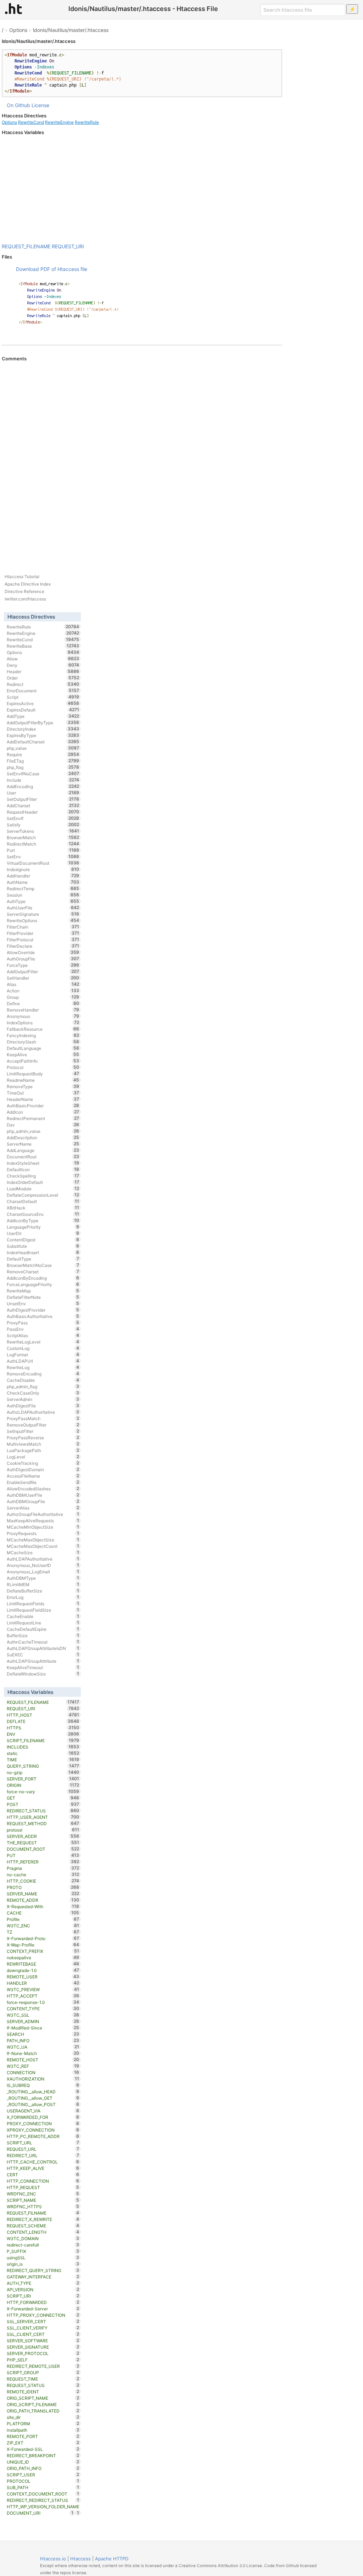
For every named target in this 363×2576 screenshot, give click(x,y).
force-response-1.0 (43, 2002)
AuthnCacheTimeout (43, 1642)
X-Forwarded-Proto (43, 1938)
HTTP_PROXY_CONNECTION (43, 2315)
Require (43, 754)
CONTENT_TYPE (43, 2009)
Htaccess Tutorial (22, 577)
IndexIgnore (43, 869)
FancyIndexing (43, 1035)
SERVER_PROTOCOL (43, 2353)
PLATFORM (43, 2423)
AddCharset (43, 805)
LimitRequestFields (43, 1603)
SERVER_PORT (43, 1779)
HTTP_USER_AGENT (43, 1817)
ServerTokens (43, 831)
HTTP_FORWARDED (43, 2302)
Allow (43, 659)
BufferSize (43, 1635)
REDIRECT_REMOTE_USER (43, 2366)
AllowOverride (43, 952)
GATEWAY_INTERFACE (43, 2277)
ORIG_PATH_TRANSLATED (43, 2411)
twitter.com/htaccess (25, 599)
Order (43, 678)
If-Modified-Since (43, 2028)
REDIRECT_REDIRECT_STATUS (43, 2500)
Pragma (43, 1868)
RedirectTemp (43, 888)
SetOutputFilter (43, 799)
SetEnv (43, 857)
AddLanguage (43, 1150)
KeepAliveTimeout (43, 1667)
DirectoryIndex (43, 729)
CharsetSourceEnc (43, 1214)
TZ (43, 1932)
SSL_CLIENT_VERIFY (43, 2328)
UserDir (43, 1233)
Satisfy (43, 825)
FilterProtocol (43, 940)
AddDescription (43, 1137)
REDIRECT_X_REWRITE (43, 2219)
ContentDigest (43, 1240)
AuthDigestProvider (43, 1310)
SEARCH (43, 2034)
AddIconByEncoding (43, 1278)
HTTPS (43, 1728)
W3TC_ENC (43, 1926)
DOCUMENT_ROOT (43, 1849)
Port (43, 850)
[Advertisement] (142, 189)
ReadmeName (43, 1080)
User (43, 793)
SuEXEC (43, 1655)
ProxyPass (43, 1323)
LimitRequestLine (43, 1623)
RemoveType (43, 1086)
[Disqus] (142, 459)
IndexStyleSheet (43, 1163)
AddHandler (43, 876)
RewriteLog (43, 1367)
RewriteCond (31, 122)
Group (43, 997)
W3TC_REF (43, 2066)
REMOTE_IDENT (43, 2392)
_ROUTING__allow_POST (43, 2104)
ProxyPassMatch (43, 1418)
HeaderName (43, 1099)
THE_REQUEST (43, 1843)
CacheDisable (43, 1380)
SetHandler (43, 978)
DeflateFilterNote (43, 1297)
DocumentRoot (43, 1157)
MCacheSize (43, 1552)
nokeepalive (43, 1957)
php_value (43, 748)
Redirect (43, 684)
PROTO (43, 1887)
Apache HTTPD (112, 2559)
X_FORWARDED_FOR (43, 2117)
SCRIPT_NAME (43, 2200)
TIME (43, 1760)
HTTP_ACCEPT (43, 1996)
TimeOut (43, 1093)
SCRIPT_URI (43, 2296)
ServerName (43, 1144)
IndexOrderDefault (43, 1182)
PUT (43, 1855)
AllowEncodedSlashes (43, 1489)
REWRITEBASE (43, 1964)
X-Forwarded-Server (43, 2309)
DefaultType (43, 1259)
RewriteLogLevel (43, 1342)
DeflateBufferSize (43, 1591)
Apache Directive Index (28, 584)
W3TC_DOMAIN (43, 2238)
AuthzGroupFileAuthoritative (43, 1514)
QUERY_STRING (43, 1766)
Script (43, 697)
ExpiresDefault (43, 710)
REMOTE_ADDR (43, 1900)
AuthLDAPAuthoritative (43, 1559)
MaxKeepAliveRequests (43, 1520)
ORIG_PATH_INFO (43, 2468)
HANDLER (43, 1983)
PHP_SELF (43, 2360)
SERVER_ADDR (43, 1836)
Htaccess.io (53, 2559)
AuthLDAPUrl (43, 1361)
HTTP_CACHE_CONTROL (43, 2162)
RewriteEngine (59, 122)
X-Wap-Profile (43, 1945)
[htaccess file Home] (13, 9)
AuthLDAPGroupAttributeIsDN (43, 1648)
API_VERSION (43, 2289)
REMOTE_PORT (43, 2436)
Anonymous (43, 1016)
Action (43, 991)
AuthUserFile (43, 908)
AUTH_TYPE (43, 2283)
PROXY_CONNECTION (43, 2123)
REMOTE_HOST (43, 2060)
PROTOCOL (43, 2481)
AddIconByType (43, 1220)
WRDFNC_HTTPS (43, 2206)
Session (43, 895)
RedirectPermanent (43, 1118)
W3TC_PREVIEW (43, 1989)
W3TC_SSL (43, 2015)
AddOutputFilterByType (43, 722)
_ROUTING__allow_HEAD (43, 2092)
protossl (43, 1830)
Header (43, 671)
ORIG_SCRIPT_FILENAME (43, 2404)
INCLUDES (43, 1747)
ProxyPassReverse (43, 1437)
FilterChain (43, 927)
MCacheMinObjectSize (43, 1527)
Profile (43, 1919)
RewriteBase (43, 646)
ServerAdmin (43, 1399)
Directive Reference (24, 591)
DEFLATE (43, 1721)
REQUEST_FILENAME (26, 246)
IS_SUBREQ (43, 2085)
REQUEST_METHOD (43, 1823)
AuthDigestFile (43, 1406)
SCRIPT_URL (43, 2143)
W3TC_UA (43, 2047)
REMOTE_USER (43, 1977)
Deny (43, 665)
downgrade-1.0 (43, 1970)
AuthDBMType (43, 1578)
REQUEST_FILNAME (43, 2213)
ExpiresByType (43, 735)
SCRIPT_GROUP (43, 2372)
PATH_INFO (43, 2040)
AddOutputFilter (43, 971)
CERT (43, 2175)
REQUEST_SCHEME (43, 2226)
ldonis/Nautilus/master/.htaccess (71, 30)
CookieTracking (43, 1463)
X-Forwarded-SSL (43, 2449)
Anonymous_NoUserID (43, 1565)
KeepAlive (43, 1054)
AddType (43, 716)
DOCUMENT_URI (40, 2513)
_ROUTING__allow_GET (43, 2098)
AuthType (43, 901)
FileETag (43, 761)
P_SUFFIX (43, 2251)
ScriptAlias (43, 1335)
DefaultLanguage (43, 1048)
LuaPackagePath (43, 1450)
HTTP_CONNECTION (43, 2181)
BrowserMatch (43, 837)
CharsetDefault (43, 1201)
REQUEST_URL (43, 2149)
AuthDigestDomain (43, 1469)
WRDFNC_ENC (43, 2194)
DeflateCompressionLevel (43, 1195)
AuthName (43, 882)
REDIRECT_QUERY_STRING (43, 2270)
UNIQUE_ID (43, 2462)
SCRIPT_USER (43, 2475)
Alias (43, 984)
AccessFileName (43, 1476)
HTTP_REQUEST (43, 2187)
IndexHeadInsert (43, 1252)
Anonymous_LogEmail (43, 1572)
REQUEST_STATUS (43, 2385)
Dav (43, 1125)
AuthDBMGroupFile (43, 1501)
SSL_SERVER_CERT (43, 2321)
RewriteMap (43, 1291)
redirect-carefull (43, 2245)
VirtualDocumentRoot (43, 863)
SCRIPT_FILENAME (43, 1740)
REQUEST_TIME (43, 2379)
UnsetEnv (43, 1303)
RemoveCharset (43, 1272)
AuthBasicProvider (43, 1106)
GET (43, 1798)
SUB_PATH (43, 2487)
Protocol (43, 1067)
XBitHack (43, 1208)
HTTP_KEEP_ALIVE (43, 2168)
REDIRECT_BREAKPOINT (43, 2455)
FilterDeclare (43, 946)
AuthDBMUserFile (43, 1495)
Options (18, 30)
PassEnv (43, 1329)
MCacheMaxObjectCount (43, 1546)
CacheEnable (43, 1616)
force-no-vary (43, 1791)
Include (43, 780)
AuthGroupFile (43, 959)
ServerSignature (43, 914)
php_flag (43, 767)
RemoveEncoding (43, 1374)
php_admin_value (43, 1131)
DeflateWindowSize (43, 1674)
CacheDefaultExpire (43, 1629)
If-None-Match (43, 2053)
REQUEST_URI (68, 246)
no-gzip (43, 1772)
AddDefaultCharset (43, 742)
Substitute (43, 1246)
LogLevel (43, 1457)
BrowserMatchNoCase (43, 1265)
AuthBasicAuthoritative (43, 1316)
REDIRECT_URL (43, 2155)
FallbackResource (43, 1029)
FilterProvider (43, 933)
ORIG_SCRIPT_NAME (43, 2398)
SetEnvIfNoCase (43, 774)
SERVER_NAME (43, 1894)
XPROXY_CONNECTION (43, 2130)
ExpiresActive (43, 703)
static (43, 1753)
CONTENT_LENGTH (43, 2232)
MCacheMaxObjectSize (43, 1540)
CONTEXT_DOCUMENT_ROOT (43, 2494)
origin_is (43, 2264)
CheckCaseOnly (43, 1393)
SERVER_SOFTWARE (43, 2340)
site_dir (43, 2417)
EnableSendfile (43, 1482)
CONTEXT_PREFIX (43, 1951)
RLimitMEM (43, 1584)
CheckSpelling (43, 1176)
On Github (18, 105)
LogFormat (43, 1355)
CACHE (43, 1913)
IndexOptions (43, 1023)
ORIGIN (43, 1785)
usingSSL (43, 2258)
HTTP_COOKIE (43, 1881)
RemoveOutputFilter (43, 1425)
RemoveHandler (43, 1010)
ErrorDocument (43, 691)
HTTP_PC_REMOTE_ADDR (43, 2136)
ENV (43, 1734)
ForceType (43, 965)
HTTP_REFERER (43, 1862)
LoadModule (43, 1189)
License (40, 105)
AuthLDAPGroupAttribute (43, 1661)
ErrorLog (43, 1597)
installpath (43, 2430)
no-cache (43, 1874)
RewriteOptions (43, 920)
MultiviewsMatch (43, 1444)
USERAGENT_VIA (43, 2111)
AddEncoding (43, 786)
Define (43, 1003)
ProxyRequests (43, 1533)
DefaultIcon (43, 1169)
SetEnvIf (43, 818)
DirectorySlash (43, 1042)
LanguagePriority (43, 1227)
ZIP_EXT (43, 2443)
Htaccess (80, 2559)
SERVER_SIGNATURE (43, 2347)
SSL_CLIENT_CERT (43, 2334)
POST (43, 1804)
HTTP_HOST (43, 1715)
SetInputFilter (43, 1431)
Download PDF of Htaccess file (52, 269)
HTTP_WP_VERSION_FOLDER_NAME (43, 2507)
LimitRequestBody (43, 1074)
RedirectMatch (43, 844)
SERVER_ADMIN (43, 2021)
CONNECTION (43, 2072)
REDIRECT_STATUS (43, 1811)
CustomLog (43, 1348)
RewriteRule (87, 122)
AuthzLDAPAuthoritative (43, 1412)
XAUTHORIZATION (43, 2079)
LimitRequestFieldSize (43, 1610)
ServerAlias (43, 1508)
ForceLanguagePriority (43, 1284)
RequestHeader (43, 812)
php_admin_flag (43, 1386)
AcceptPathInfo (43, 1061)
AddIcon (43, 1112)
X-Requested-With (43, 1906)
